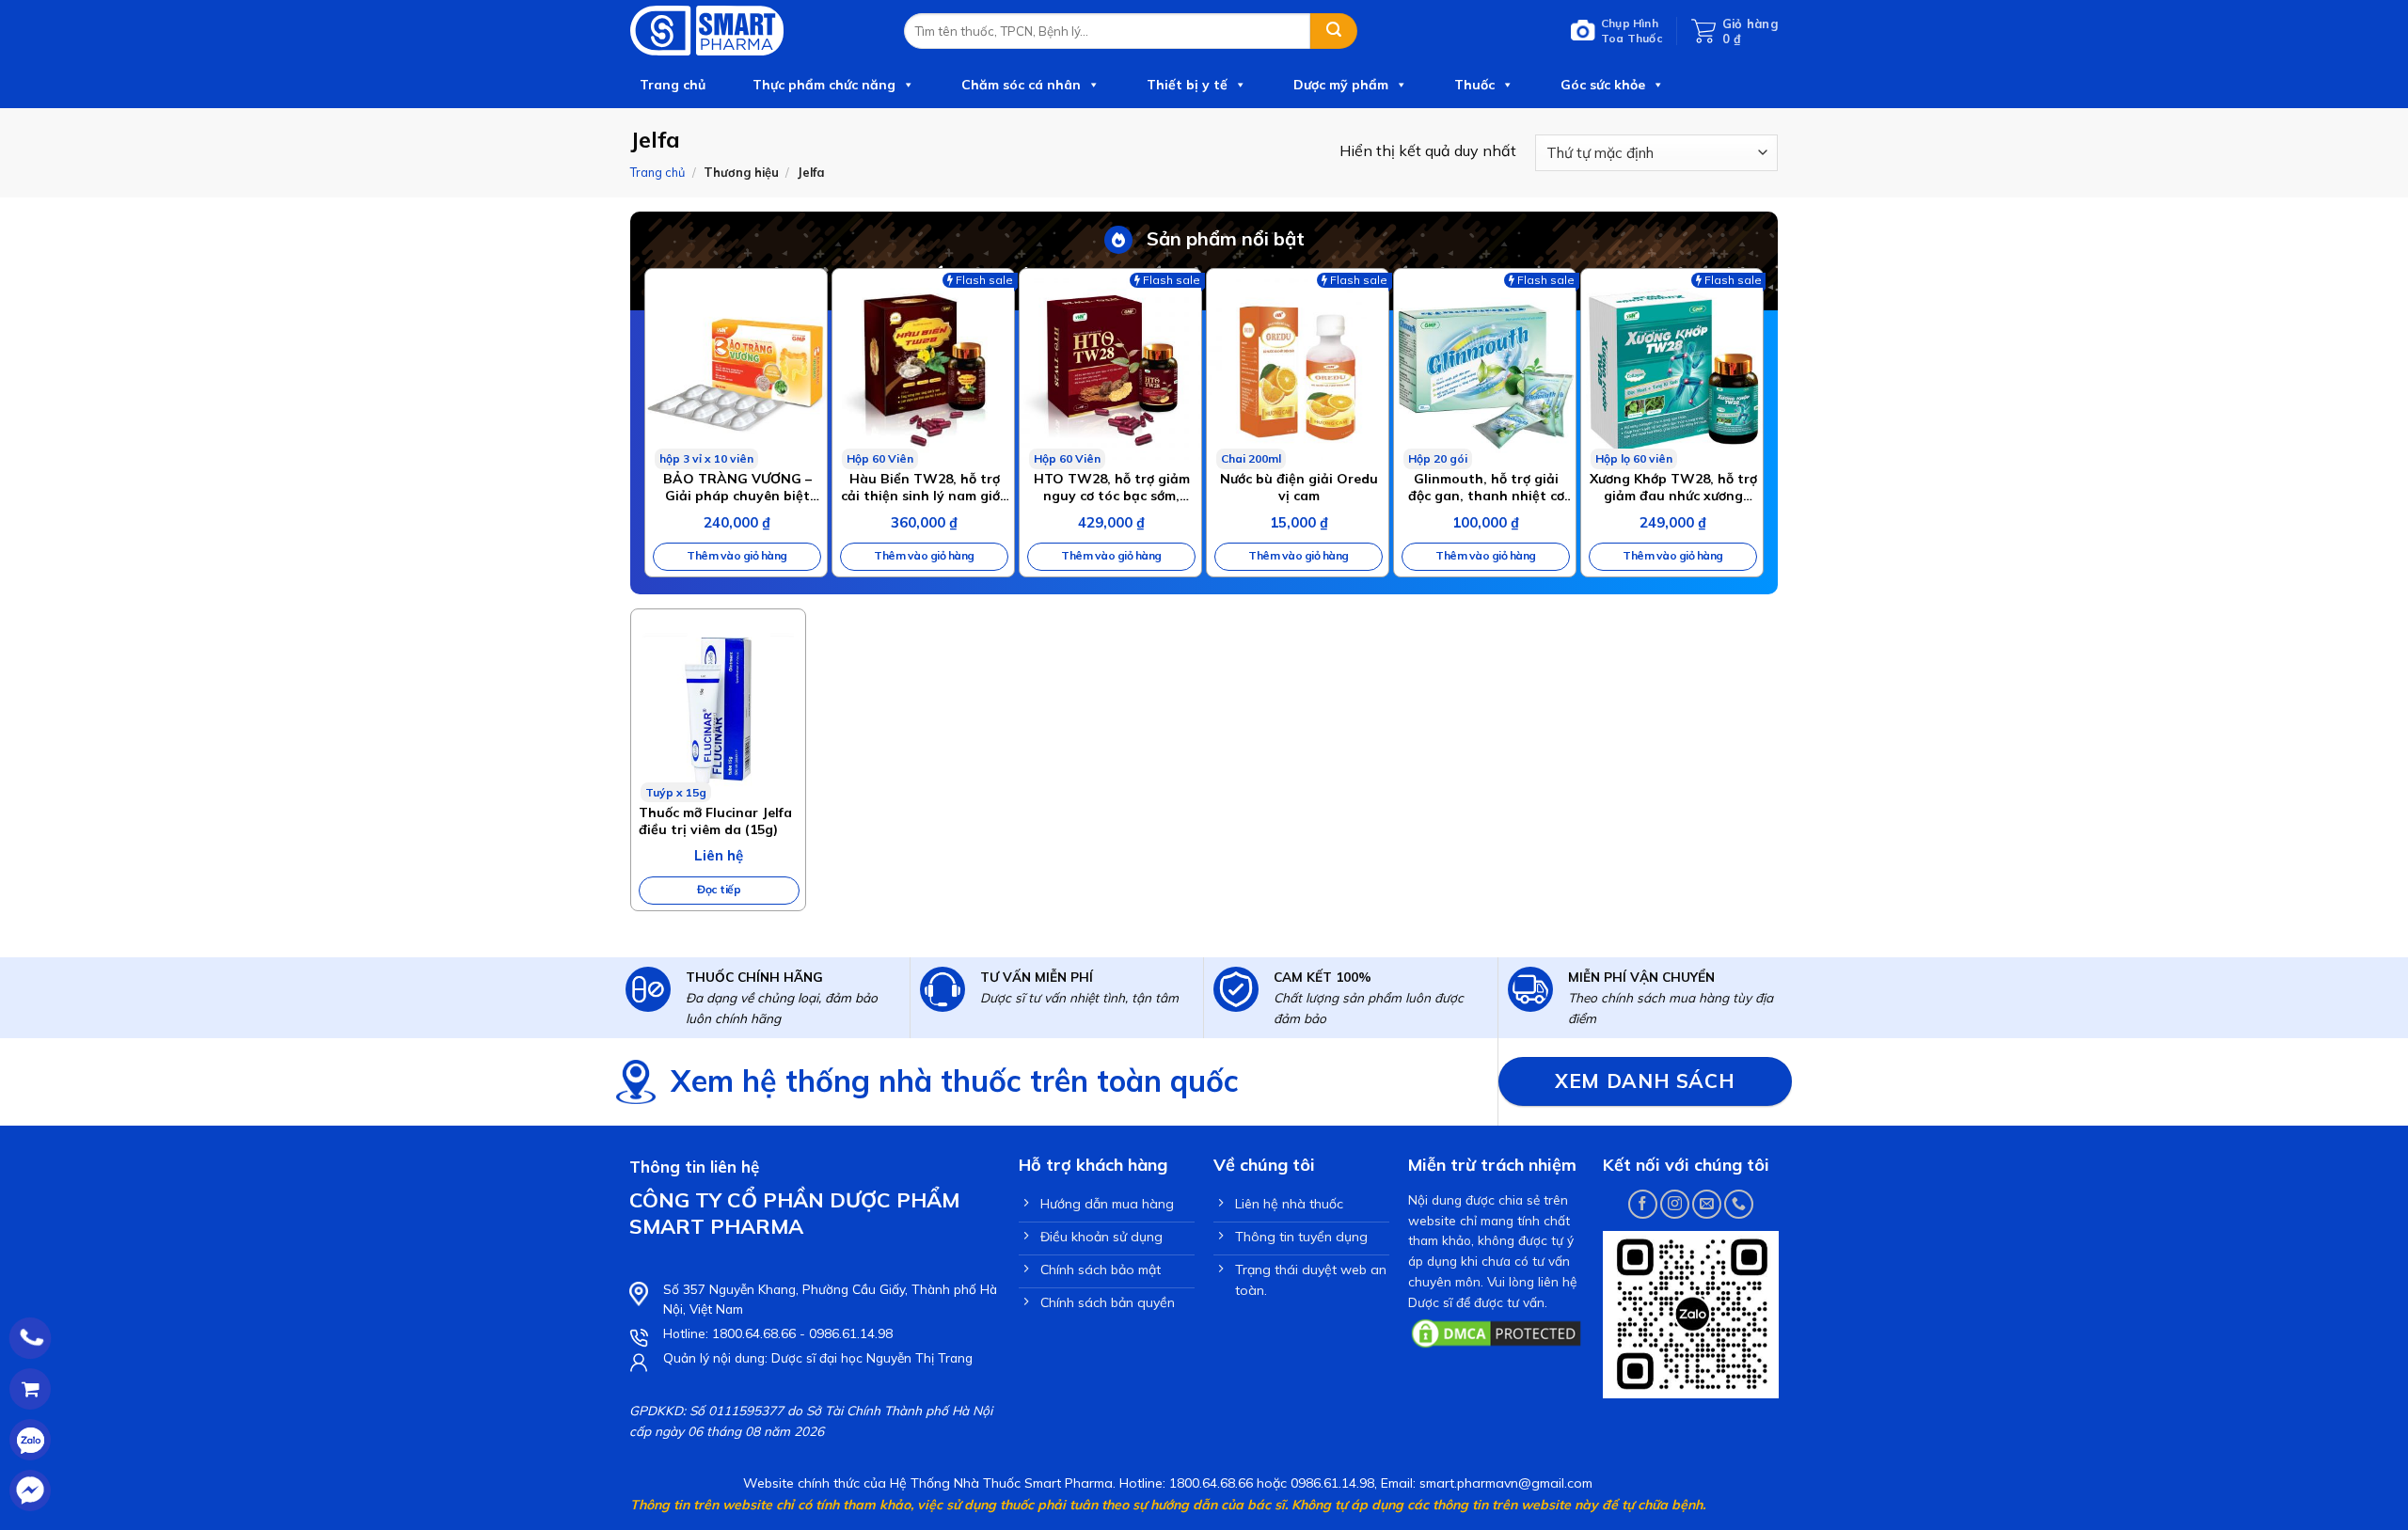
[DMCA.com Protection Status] (1496, 1332)
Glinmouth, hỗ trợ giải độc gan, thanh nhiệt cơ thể (1486, 487)
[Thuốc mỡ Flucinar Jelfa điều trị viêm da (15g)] (718, 706)
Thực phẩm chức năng (824, 85)
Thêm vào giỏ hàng (737, 555)
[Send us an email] (1707, 1204)
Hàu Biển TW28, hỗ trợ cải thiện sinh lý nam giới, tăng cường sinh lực (924, 487)
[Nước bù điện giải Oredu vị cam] (1298, 369)
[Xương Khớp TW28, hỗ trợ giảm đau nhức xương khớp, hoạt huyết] (1672, 369)
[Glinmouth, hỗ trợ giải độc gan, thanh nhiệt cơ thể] (1485, 369)
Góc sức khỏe (1603, 85)
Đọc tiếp (719, 889)
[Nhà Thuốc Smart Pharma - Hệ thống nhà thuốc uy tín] (753, 31)
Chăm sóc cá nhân (1021, 85)
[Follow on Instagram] (1675, 1204)
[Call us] (1739, 1204)
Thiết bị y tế (1187, 85)
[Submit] (1334, 31)
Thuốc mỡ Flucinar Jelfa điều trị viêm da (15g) (715, 821)
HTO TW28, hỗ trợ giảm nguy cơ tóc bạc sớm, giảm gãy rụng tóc (1112, 487)
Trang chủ (673, 85)
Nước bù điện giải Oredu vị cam (1299, 487)
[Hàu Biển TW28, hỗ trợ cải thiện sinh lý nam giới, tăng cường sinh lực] (923, 369)
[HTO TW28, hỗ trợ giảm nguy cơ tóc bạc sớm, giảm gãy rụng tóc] (1110, 369)
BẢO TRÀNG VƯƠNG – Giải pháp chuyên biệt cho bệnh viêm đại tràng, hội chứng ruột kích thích (737, 487)
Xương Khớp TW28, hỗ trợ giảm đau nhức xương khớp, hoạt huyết (1673, 487)
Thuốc (1474, 85)
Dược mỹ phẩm (1341, 85)
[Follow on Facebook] (1643, 1204)
